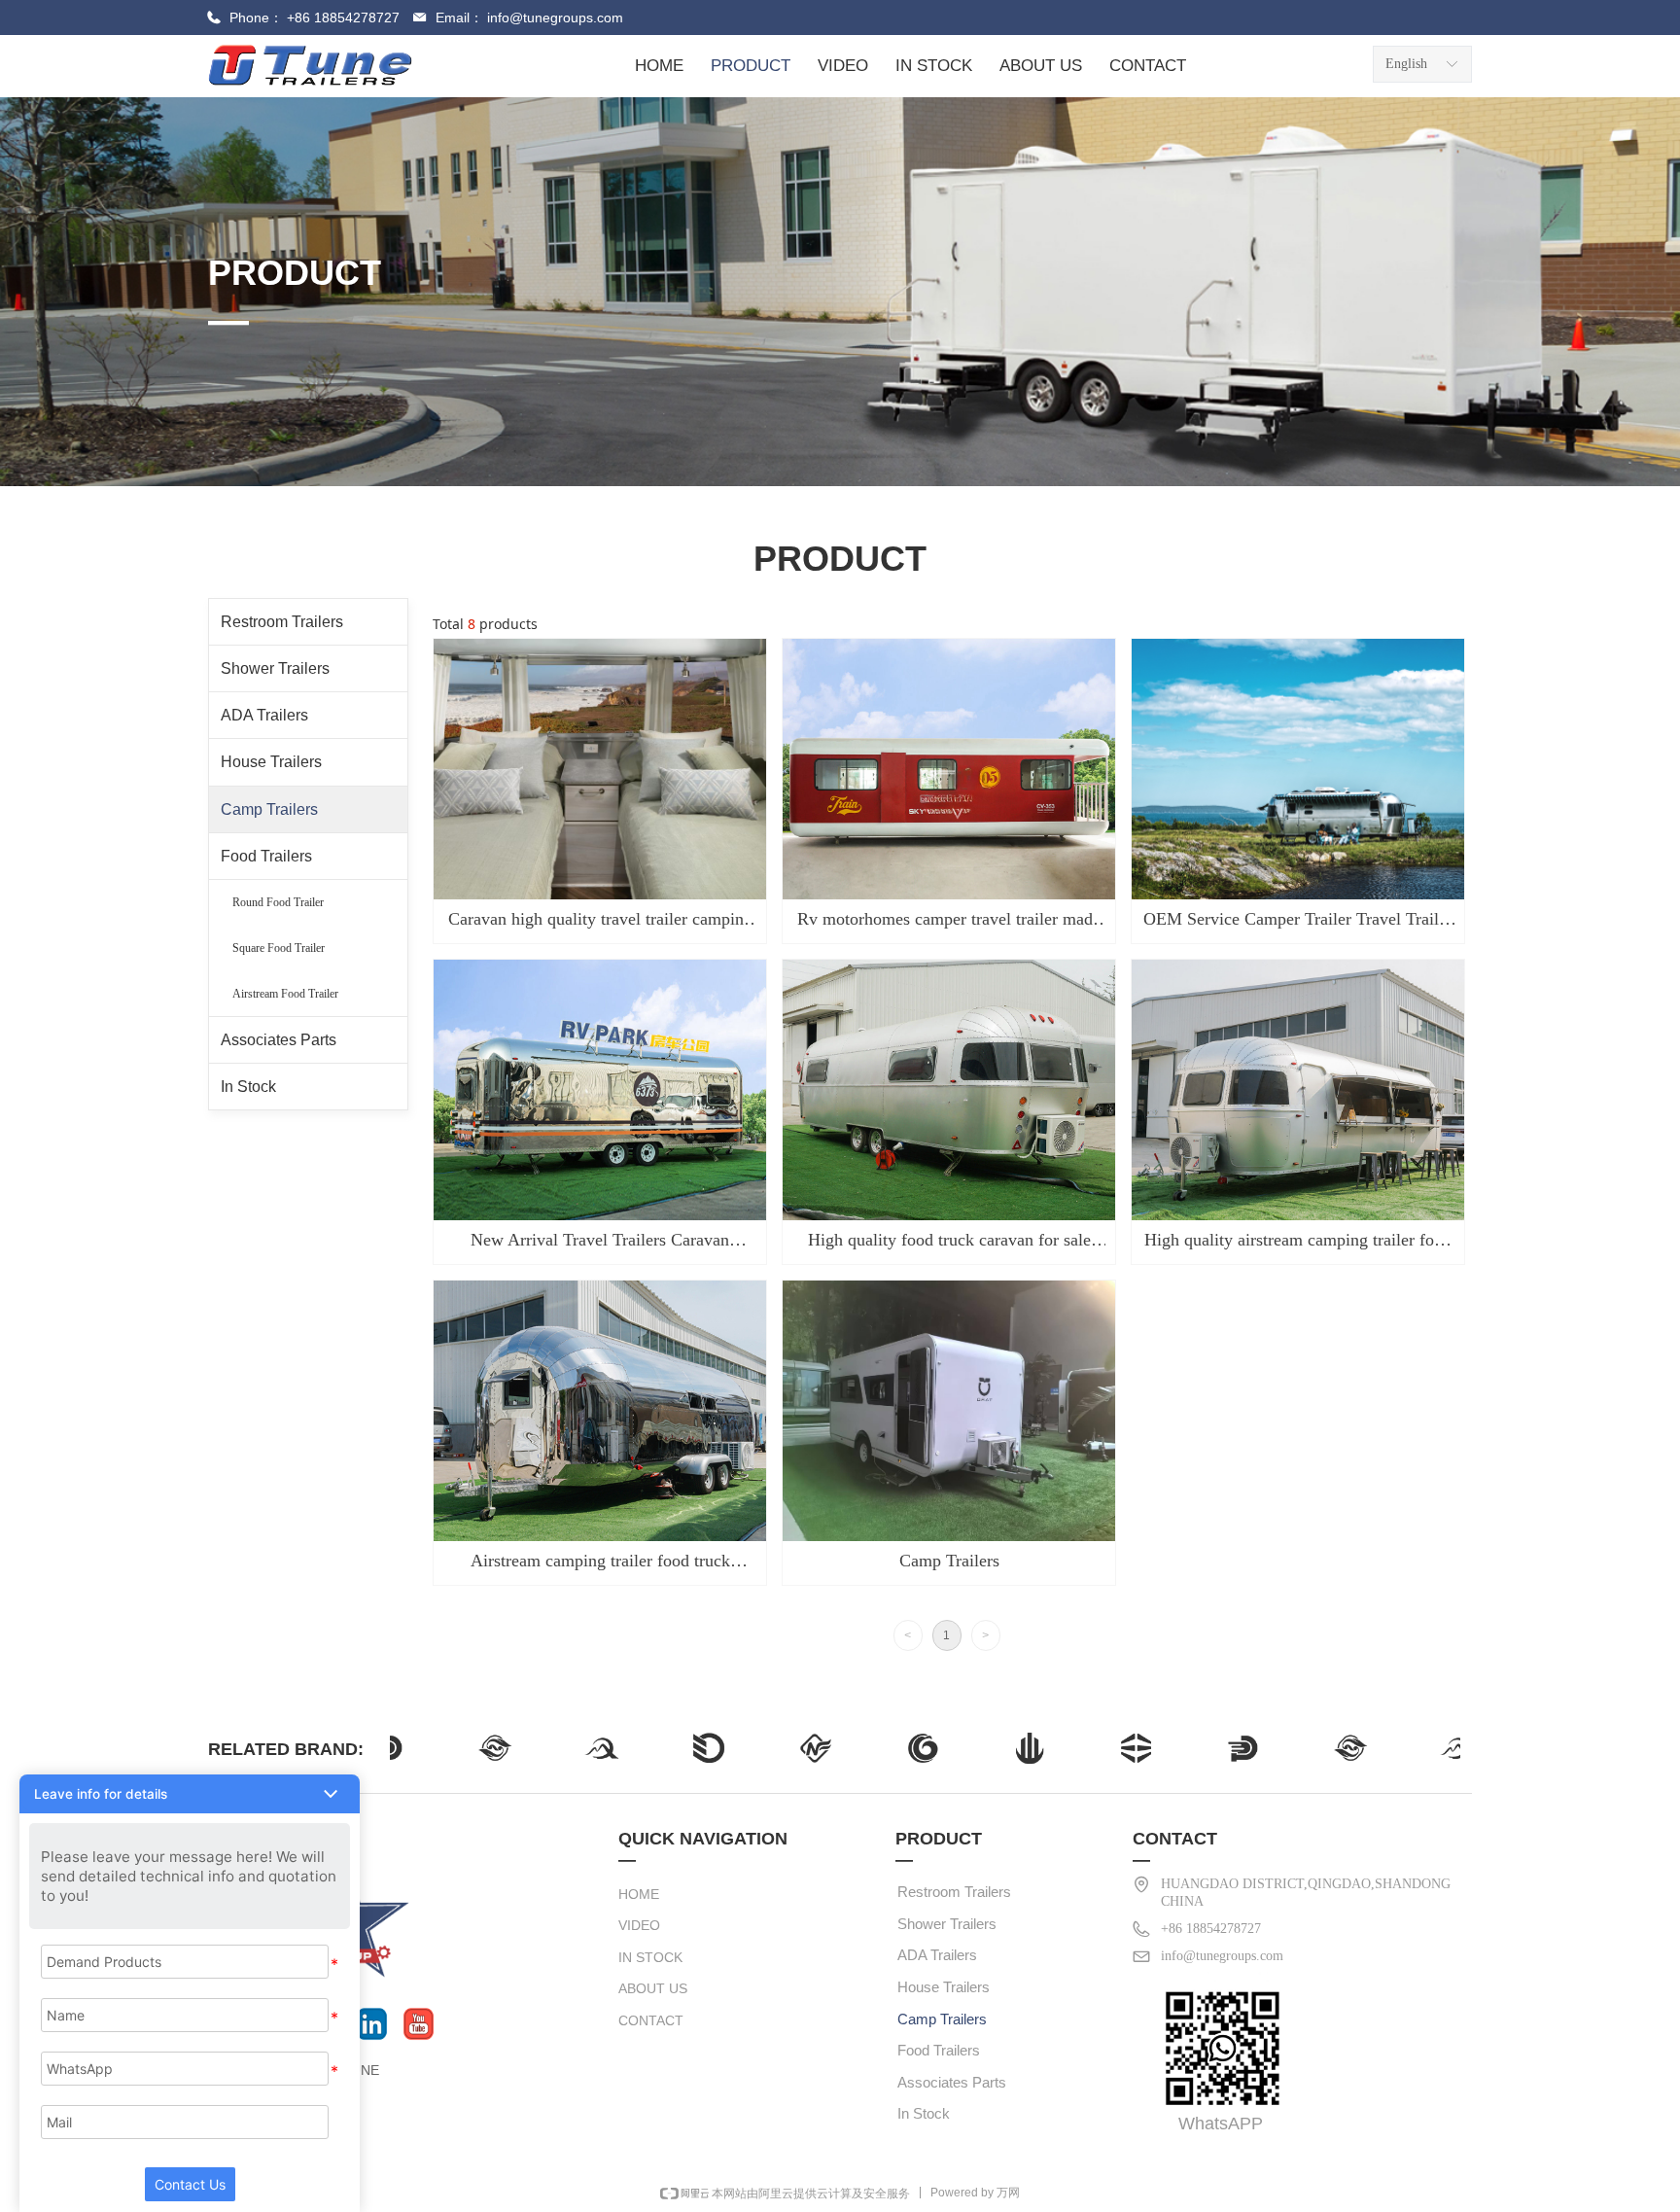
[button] (190, 1794)
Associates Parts (279, 1040)
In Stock (248, 1087)
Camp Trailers (269, 809)
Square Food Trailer (279, 948)
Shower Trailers (275, 668)
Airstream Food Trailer (285, 994)
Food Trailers (266, 856)
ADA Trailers (264, 715)
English (1406, 64)
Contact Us (190, 2184)
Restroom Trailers (282, 622)
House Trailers (271, 762)
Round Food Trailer (278, 902)
